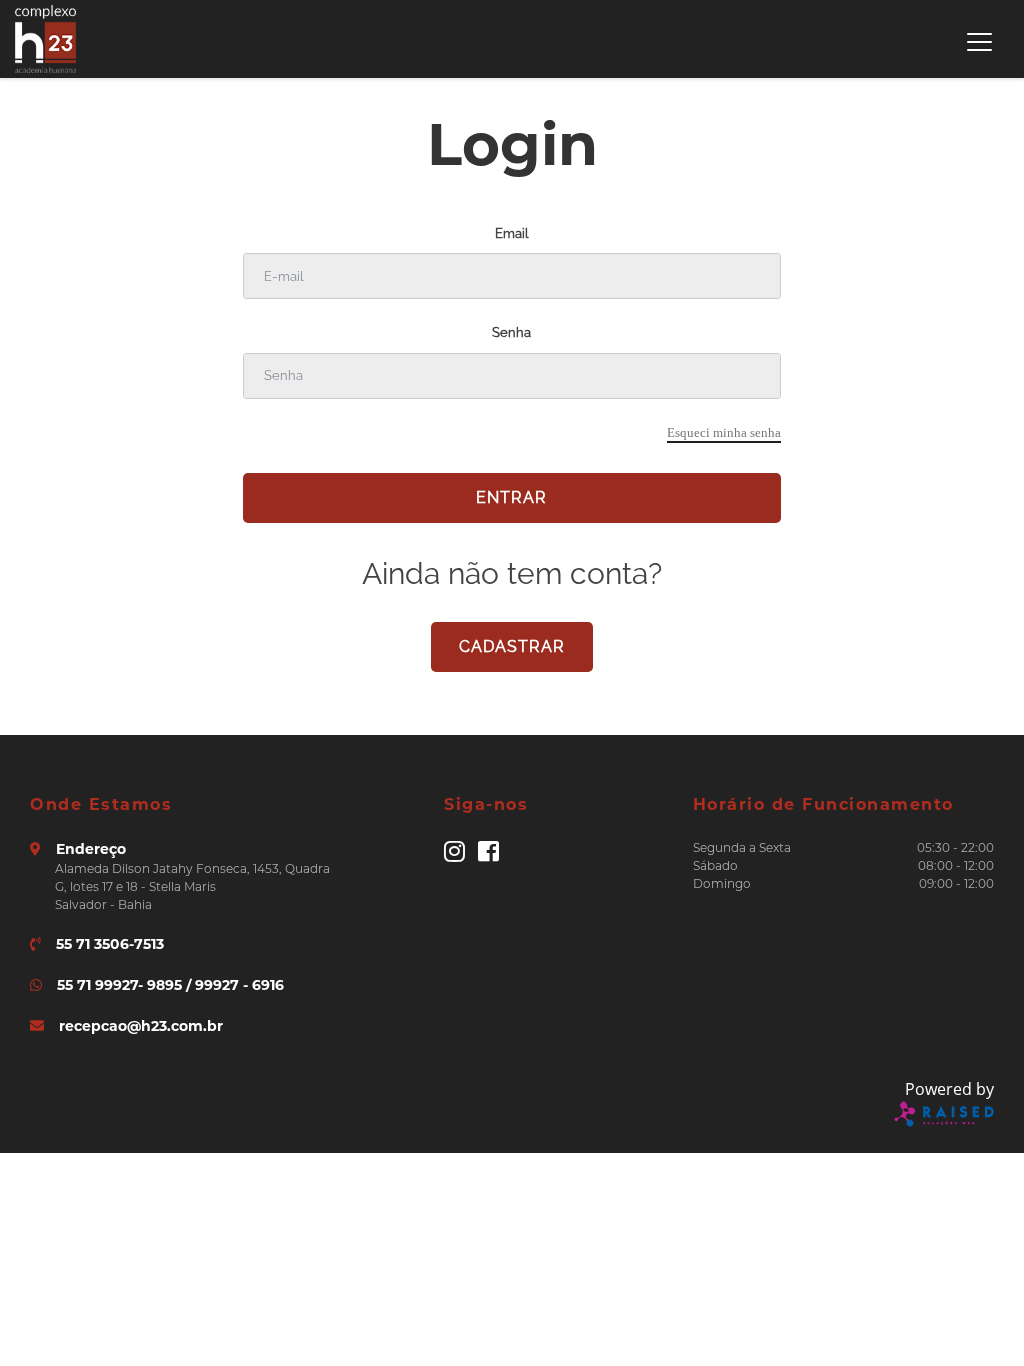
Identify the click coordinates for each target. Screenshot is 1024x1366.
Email (511, 233)
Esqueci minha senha (724, 432)
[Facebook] (488, 855)
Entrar (511, 497)
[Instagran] (454, 855)
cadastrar (512, 646)
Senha (511, 332)
